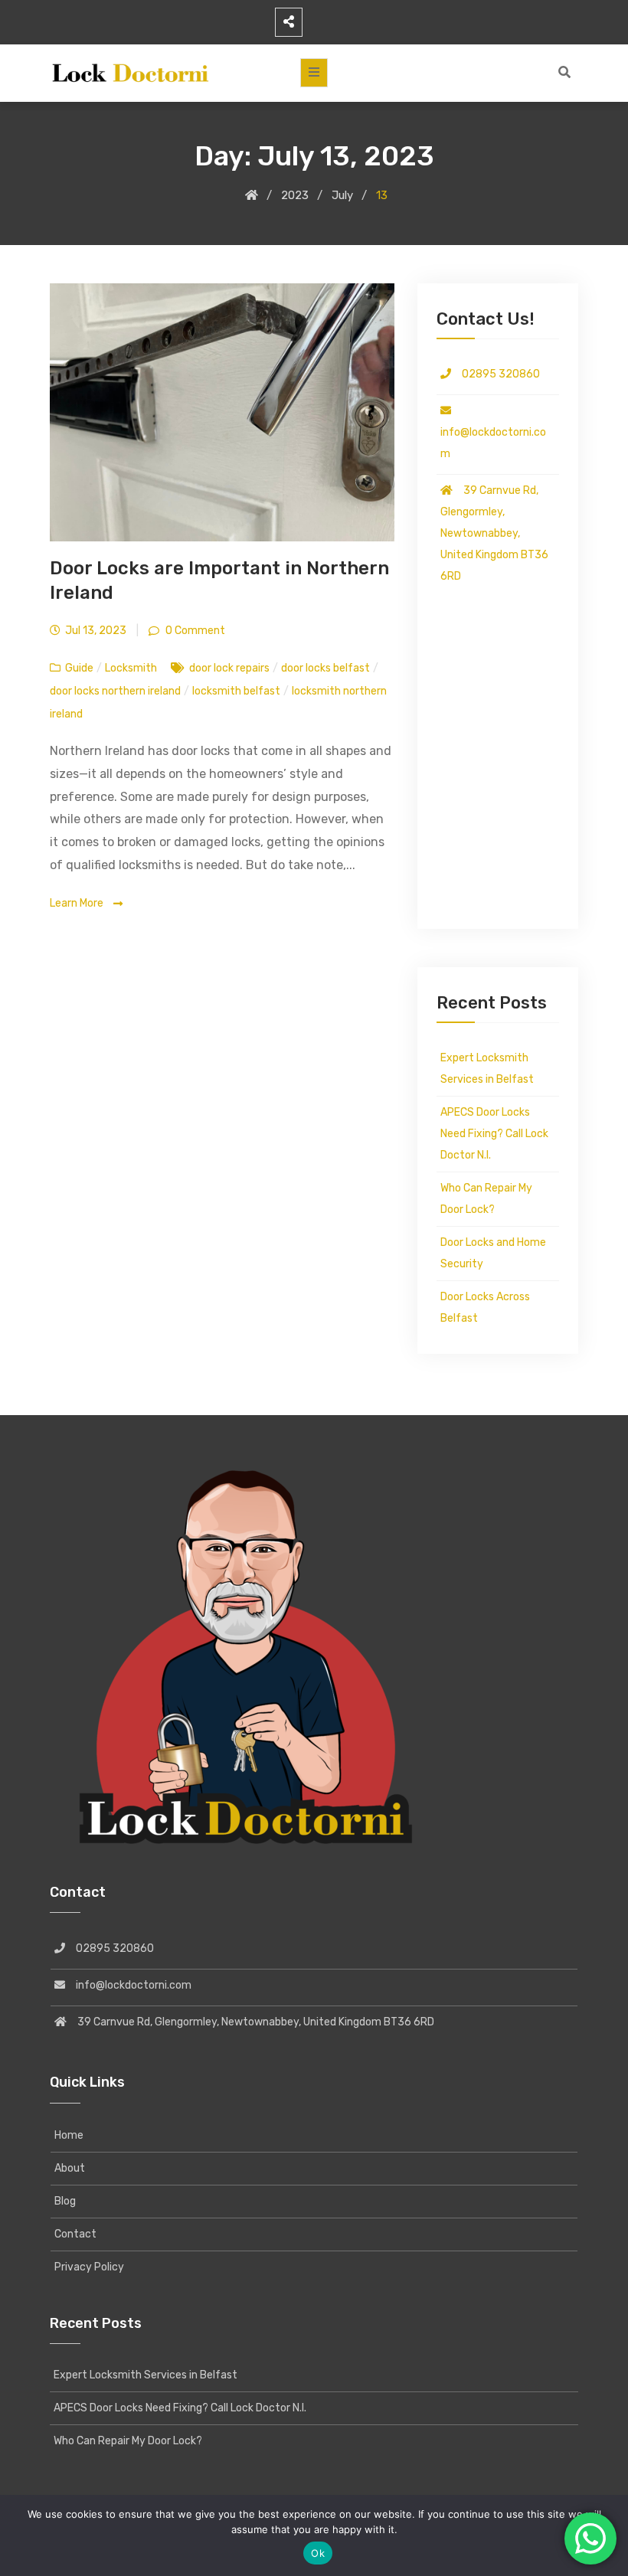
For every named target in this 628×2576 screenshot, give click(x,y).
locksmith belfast (236, 691)
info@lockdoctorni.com (493, 432)
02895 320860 (496, 374)
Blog (65, 2201)
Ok (318, 2553)
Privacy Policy (89, 2267)
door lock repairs (229, 668)
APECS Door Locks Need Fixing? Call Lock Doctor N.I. (494, 1134)
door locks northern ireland (115, 691)
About (70, 2168)
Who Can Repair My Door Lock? (486, 1199)
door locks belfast (325, 668)
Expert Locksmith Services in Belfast (487, 1069)
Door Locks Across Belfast (485, 1308)
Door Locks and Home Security (493, 1253)
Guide (79, 668)
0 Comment (194, 631)
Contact (75, 2234)
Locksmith (131, 668)
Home (69, 2135)
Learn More (78, 903)
